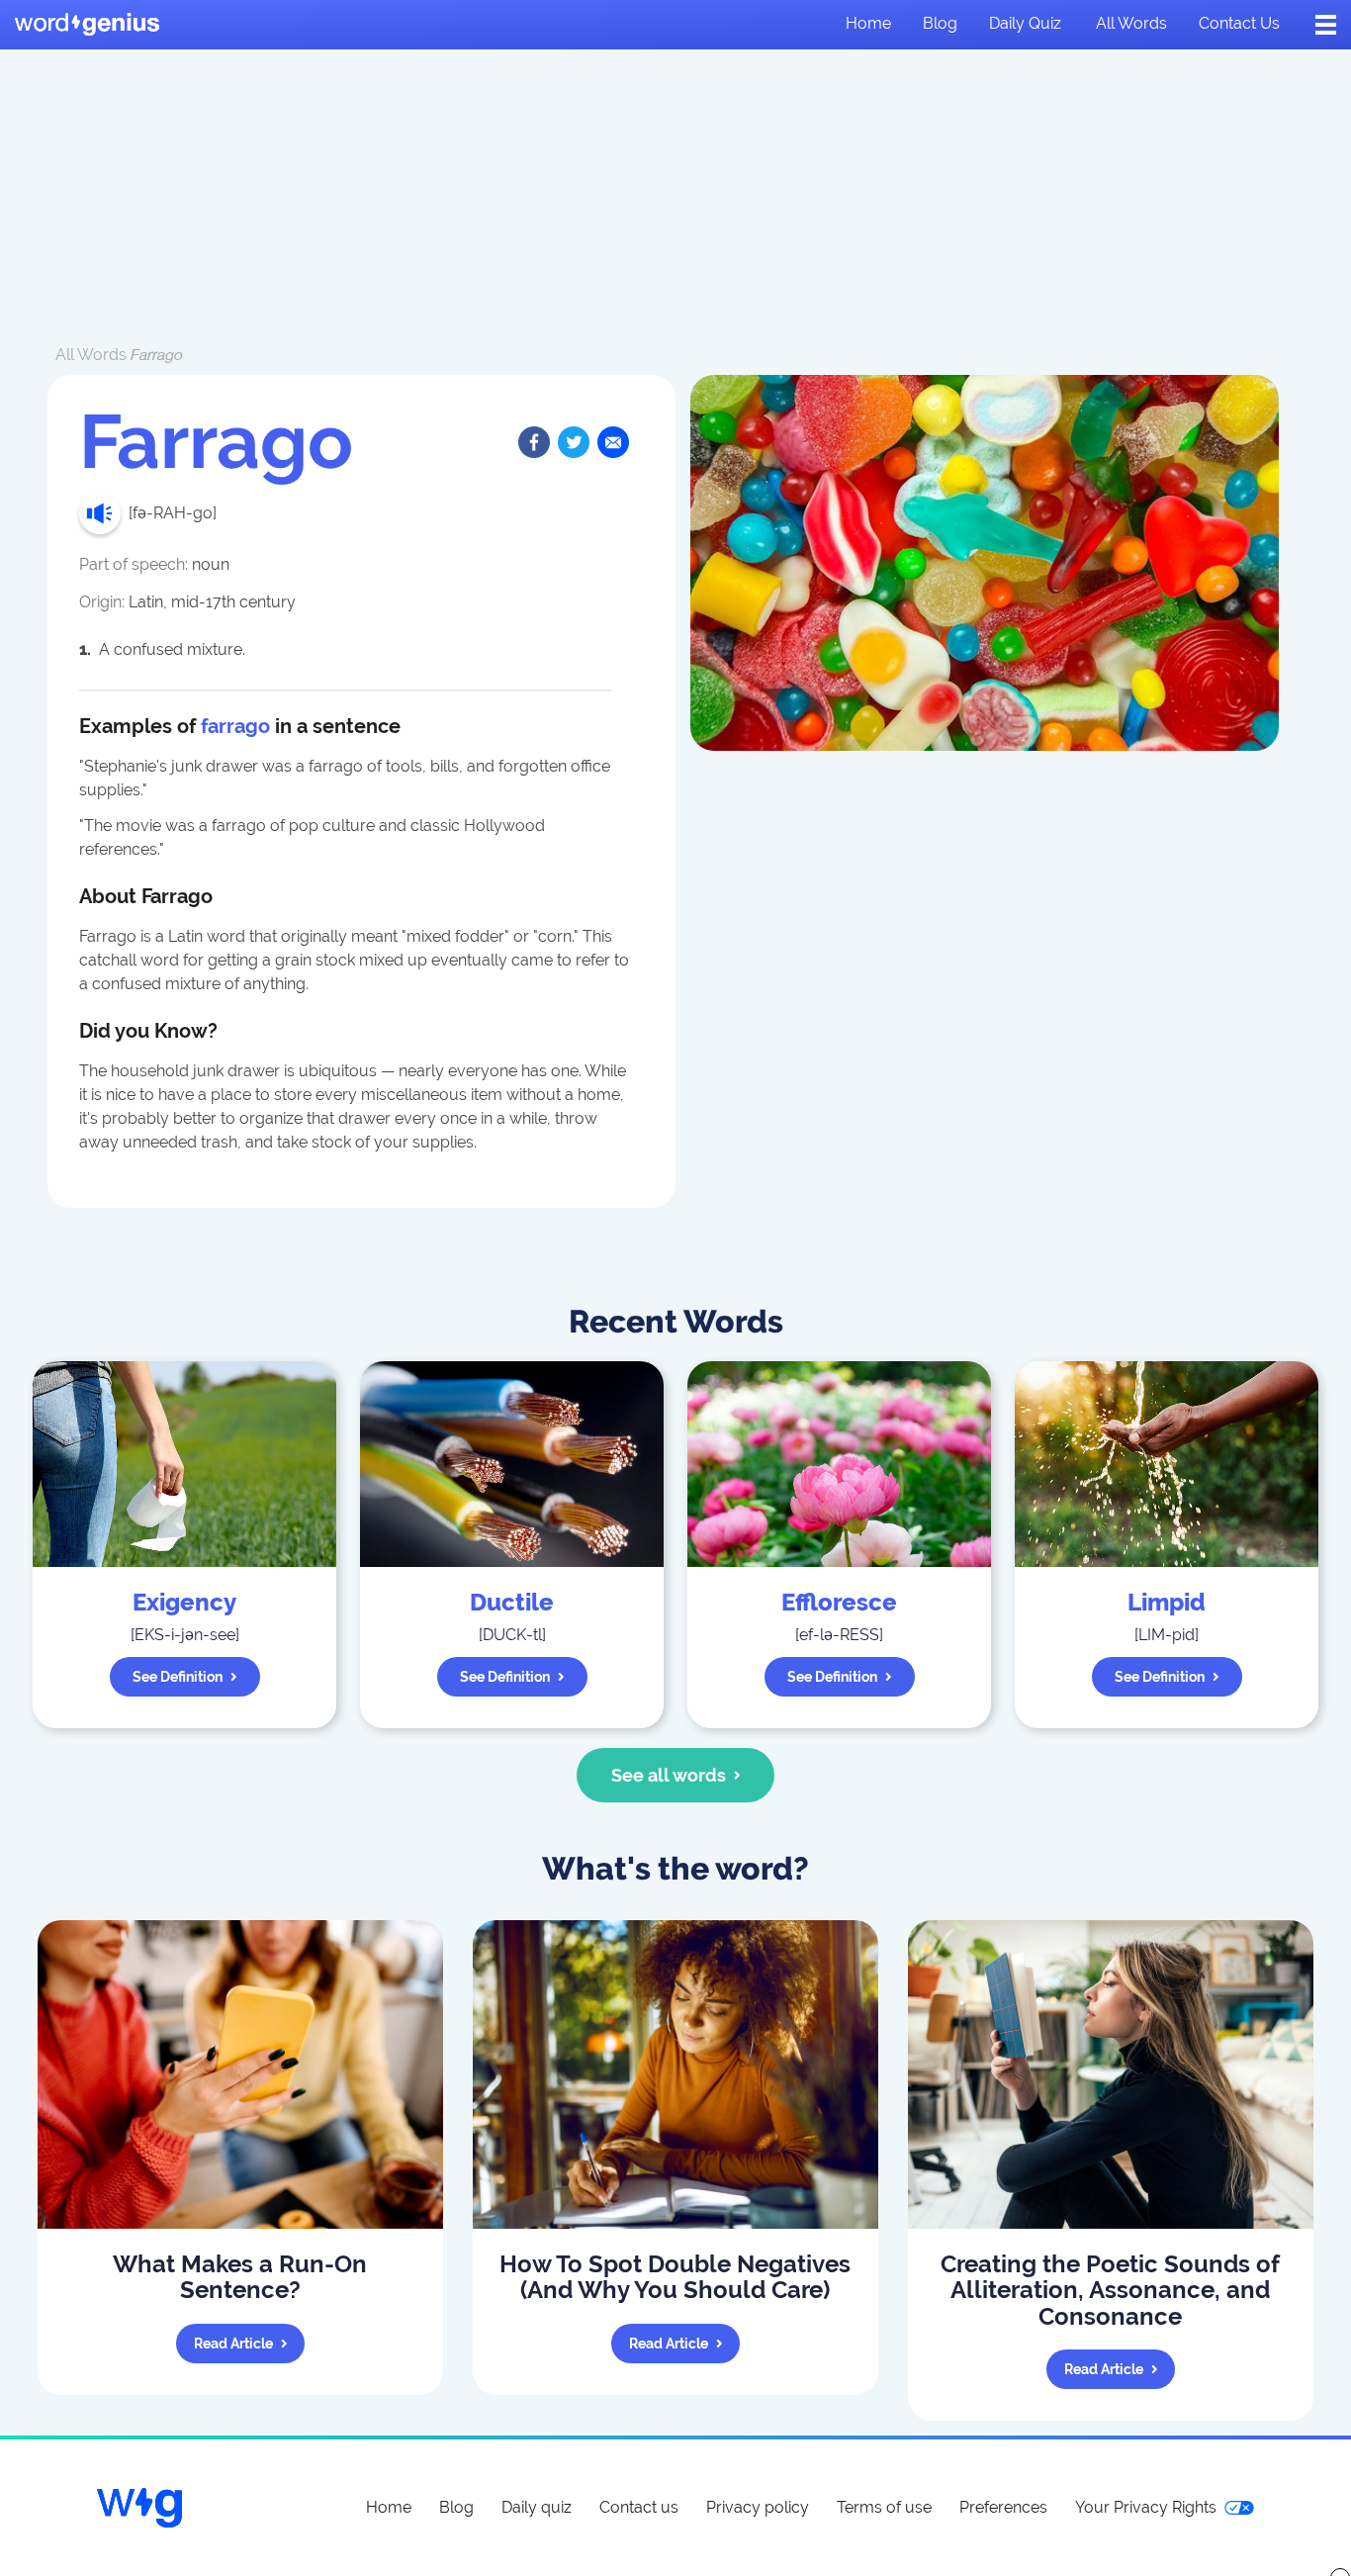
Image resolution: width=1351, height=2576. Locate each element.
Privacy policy (758, 2507)
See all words (669, 1775)
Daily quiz (1025, 23)
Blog (940, 23)
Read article (233, 2344)
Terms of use (884, 2507)
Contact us (1239, 23)
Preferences (1003, 2507)
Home (868, 23)
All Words (91, 355)
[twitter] (574, 442)
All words (1131, 23)
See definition (178, 1677)
